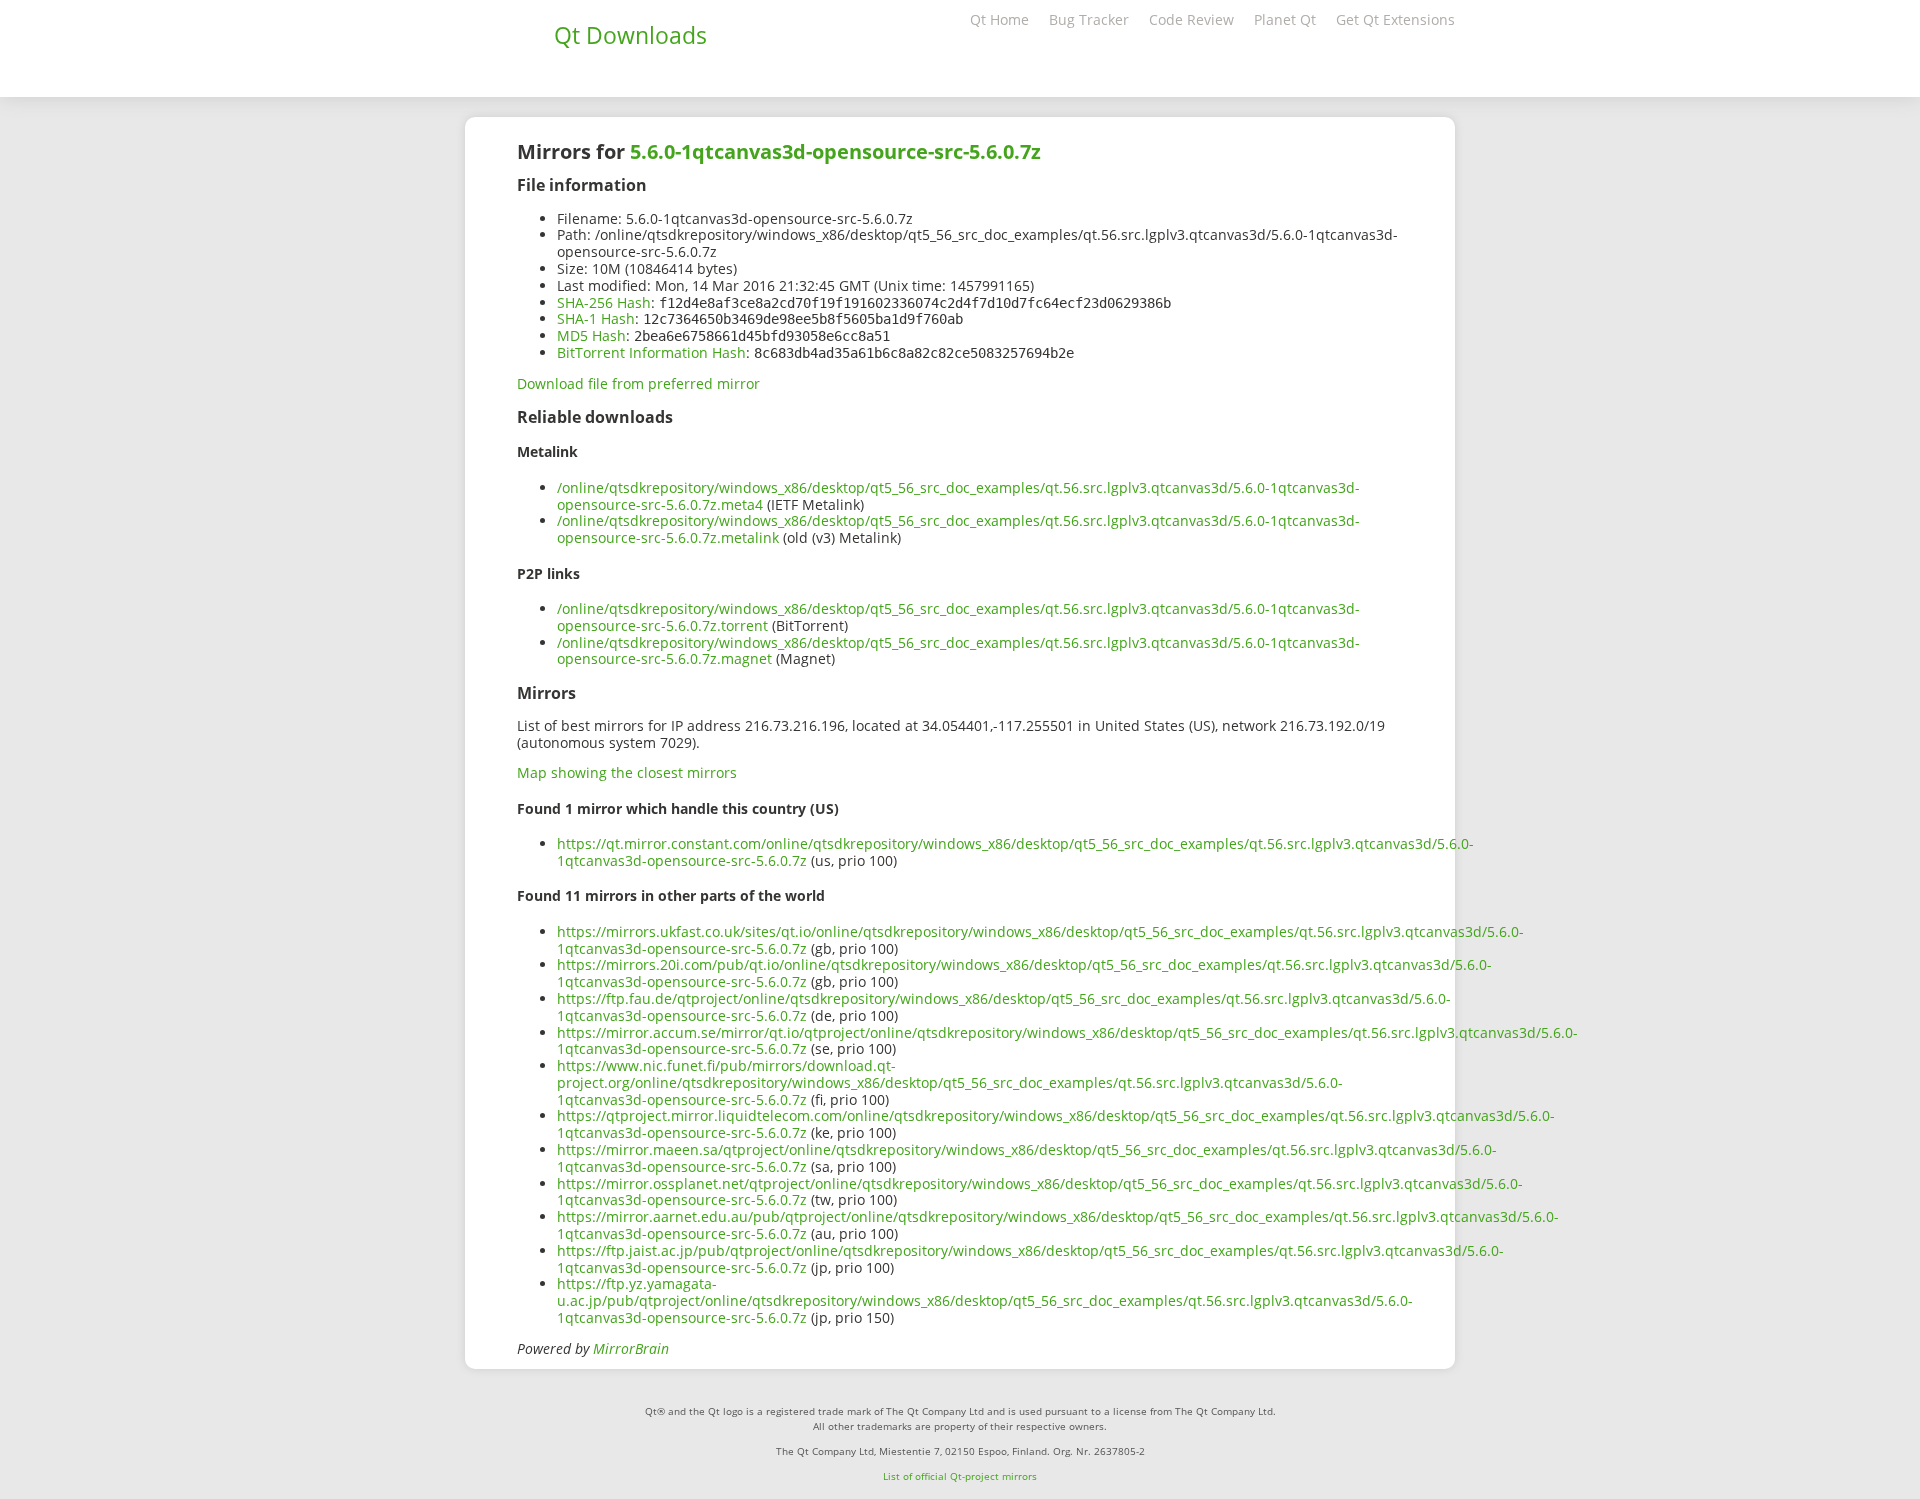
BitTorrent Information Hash (651, 352)
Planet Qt (1285, 19)
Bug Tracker (1089, 19)
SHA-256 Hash (604, 302)
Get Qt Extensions (1395, 19)
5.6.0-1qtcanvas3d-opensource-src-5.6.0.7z (835, 151)
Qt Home (999, 19)
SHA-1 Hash (596, 318)
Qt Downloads (630, 35)
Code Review (1191, 19)
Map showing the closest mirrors (627, 772)
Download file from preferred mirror (638, 383)
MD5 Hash (591, 335)
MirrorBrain (631, 1348)
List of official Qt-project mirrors (960, 1476)
